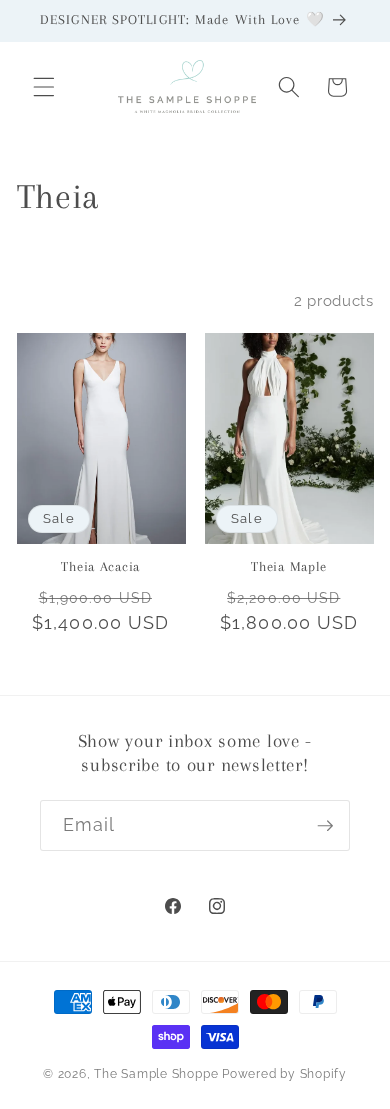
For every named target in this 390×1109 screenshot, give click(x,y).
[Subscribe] (325, 826)
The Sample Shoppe (156, 1074)
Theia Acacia (100, 566)
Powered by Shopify (284, 1074)
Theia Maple (289, 566)
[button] (44, 87)
